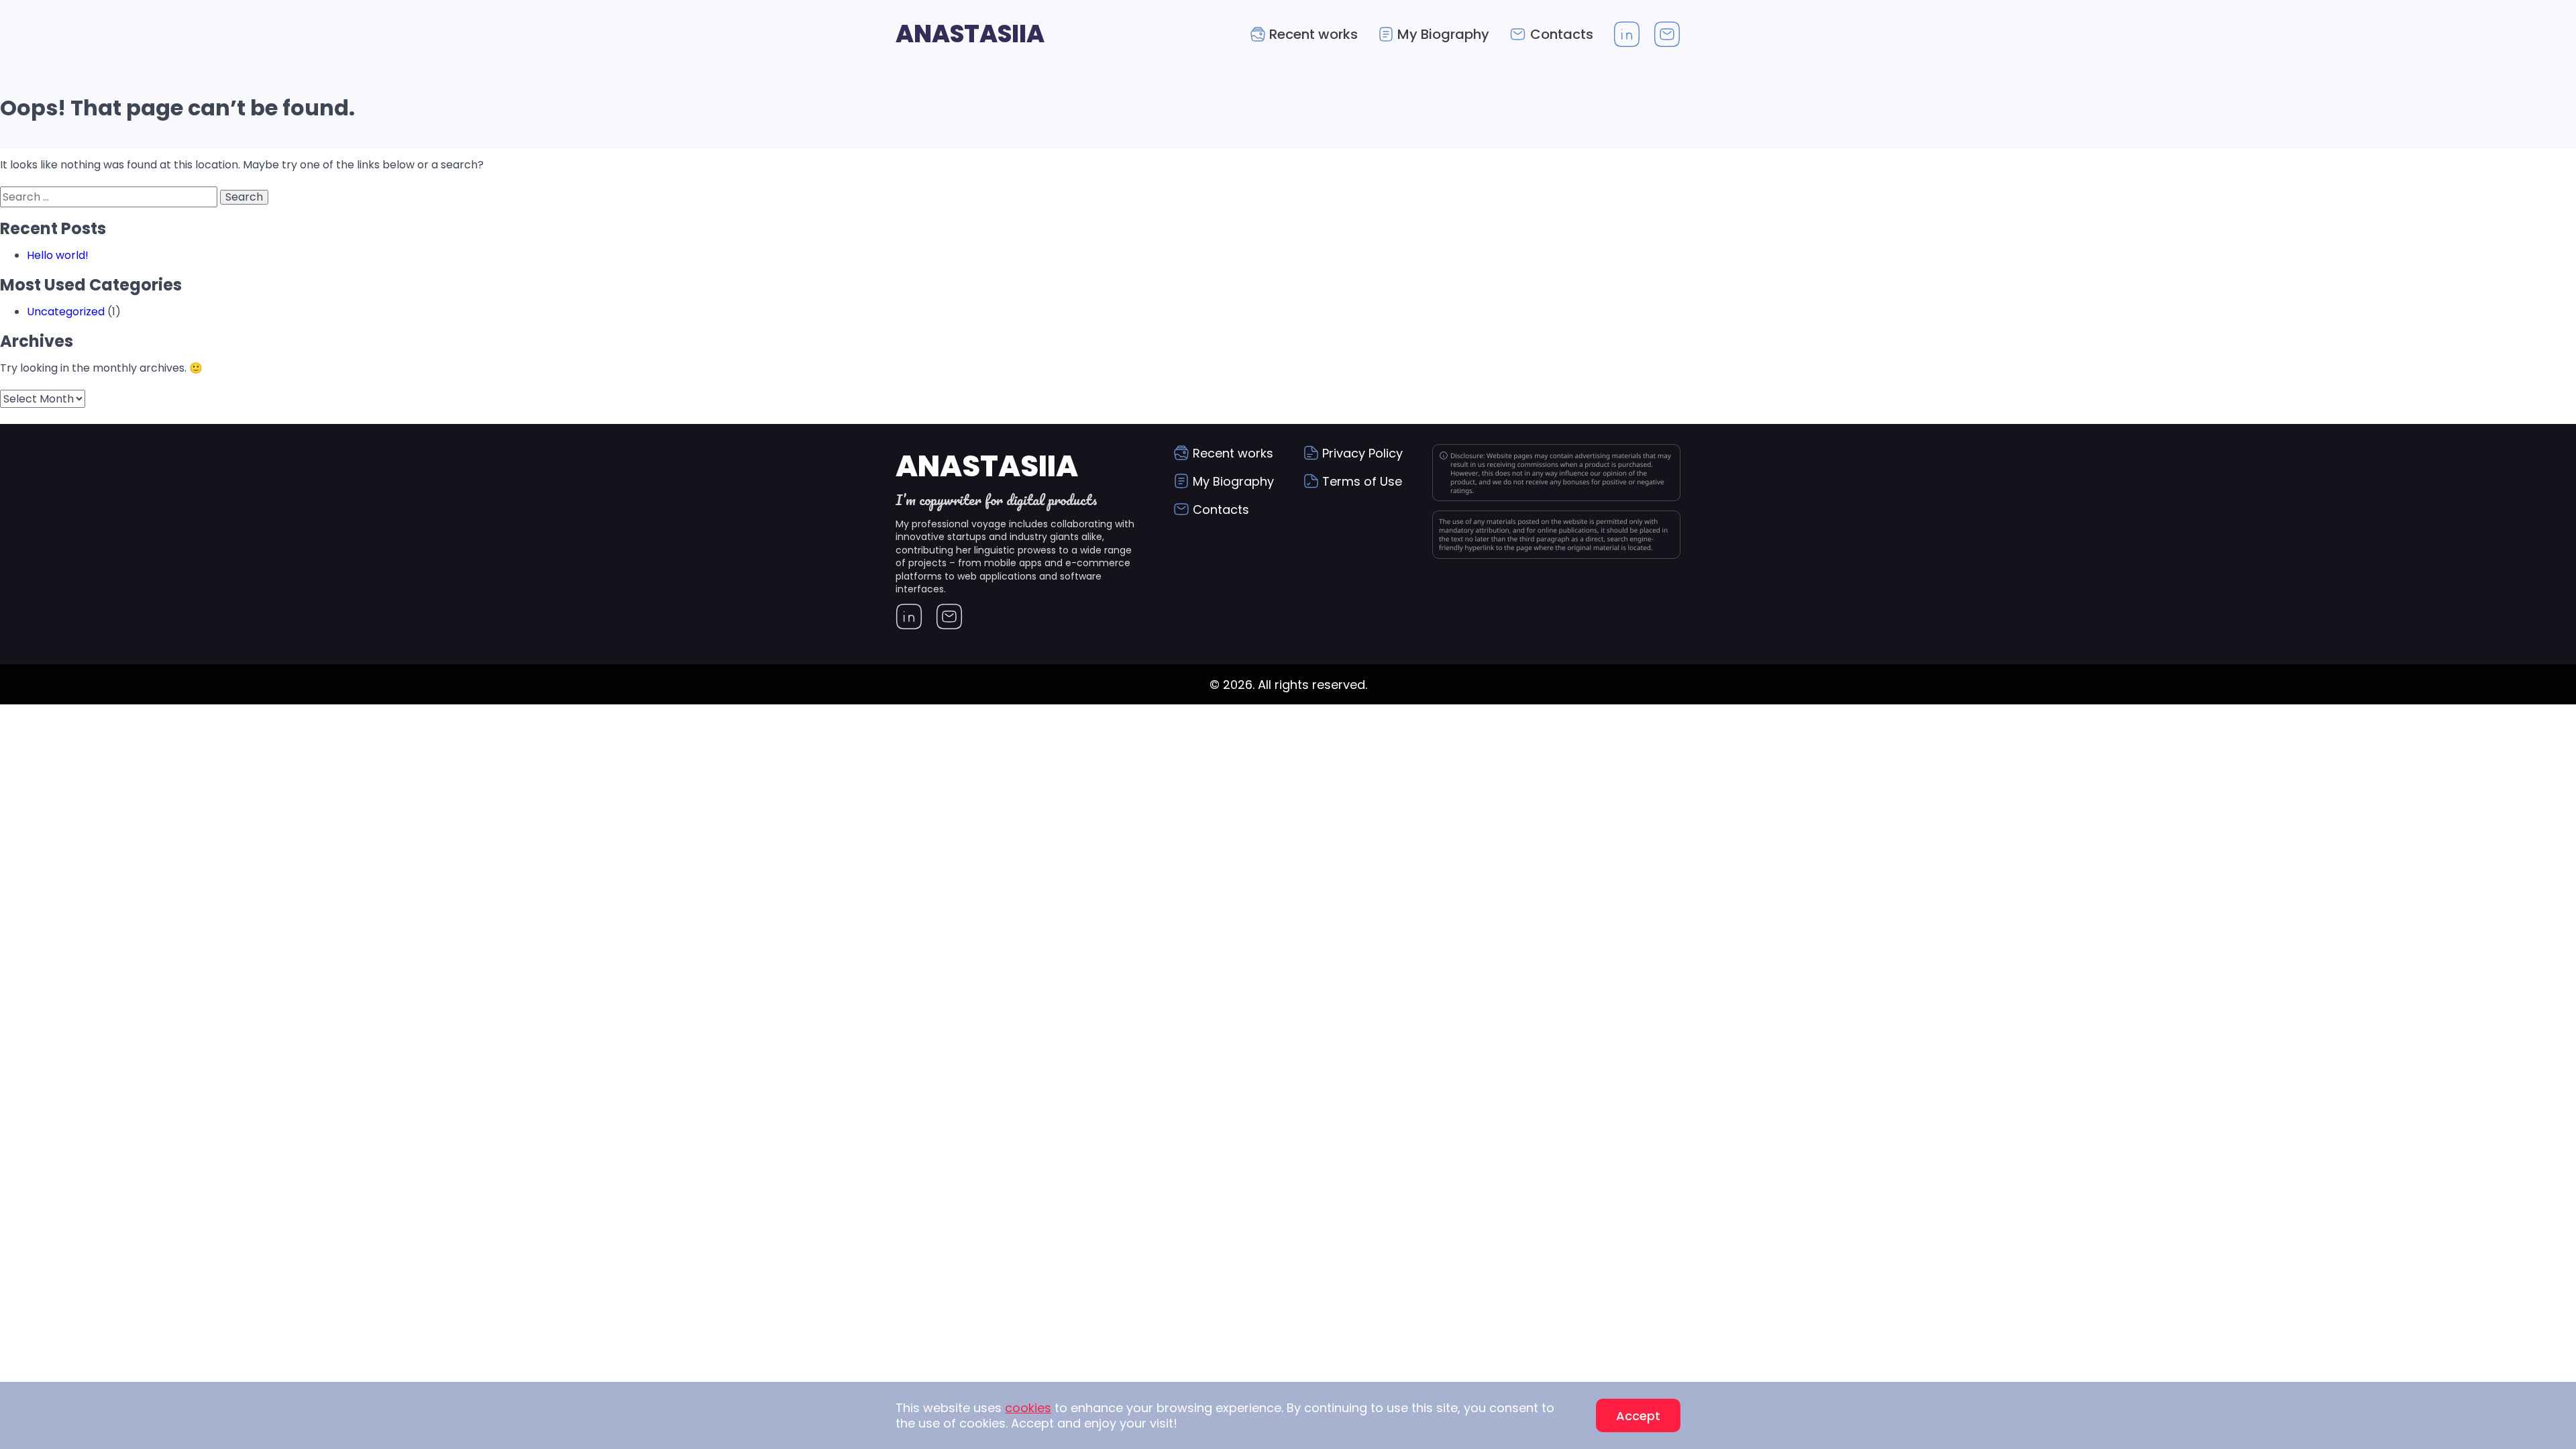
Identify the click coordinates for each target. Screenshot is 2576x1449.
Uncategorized (66, 312)
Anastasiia (970, 34)
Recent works (1313, 34)
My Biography (1443, 34)
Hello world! (58, 255)
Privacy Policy (1362, 453)
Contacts (1562, 34)
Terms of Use (1362, 481)
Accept (1638, 1416)
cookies (1028, 1408)
